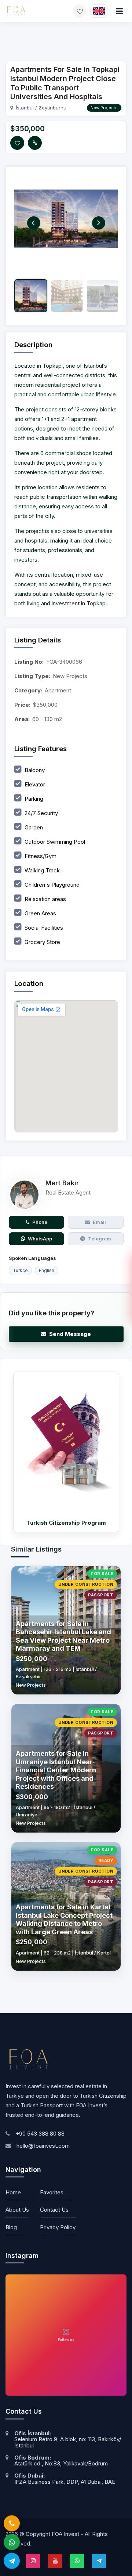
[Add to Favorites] (17, 143)
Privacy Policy (58, 2227)
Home (13, 2192)
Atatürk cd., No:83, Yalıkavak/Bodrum (61, 2463)
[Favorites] (80, 11)
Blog (11, 2227)
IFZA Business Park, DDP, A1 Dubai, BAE (65, 2482)
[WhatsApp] (12, 2545)
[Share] (35, 143)
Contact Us (54, 2210)
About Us (17, 2210)
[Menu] (119, 11)
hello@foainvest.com (43, 2146)
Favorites (52, 2192)
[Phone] (12, 2526)
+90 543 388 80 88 (40, 2134)
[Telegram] (12, 2564)
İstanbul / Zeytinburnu (41, 108)
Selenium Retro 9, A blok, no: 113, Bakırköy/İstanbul (68, 2442)
